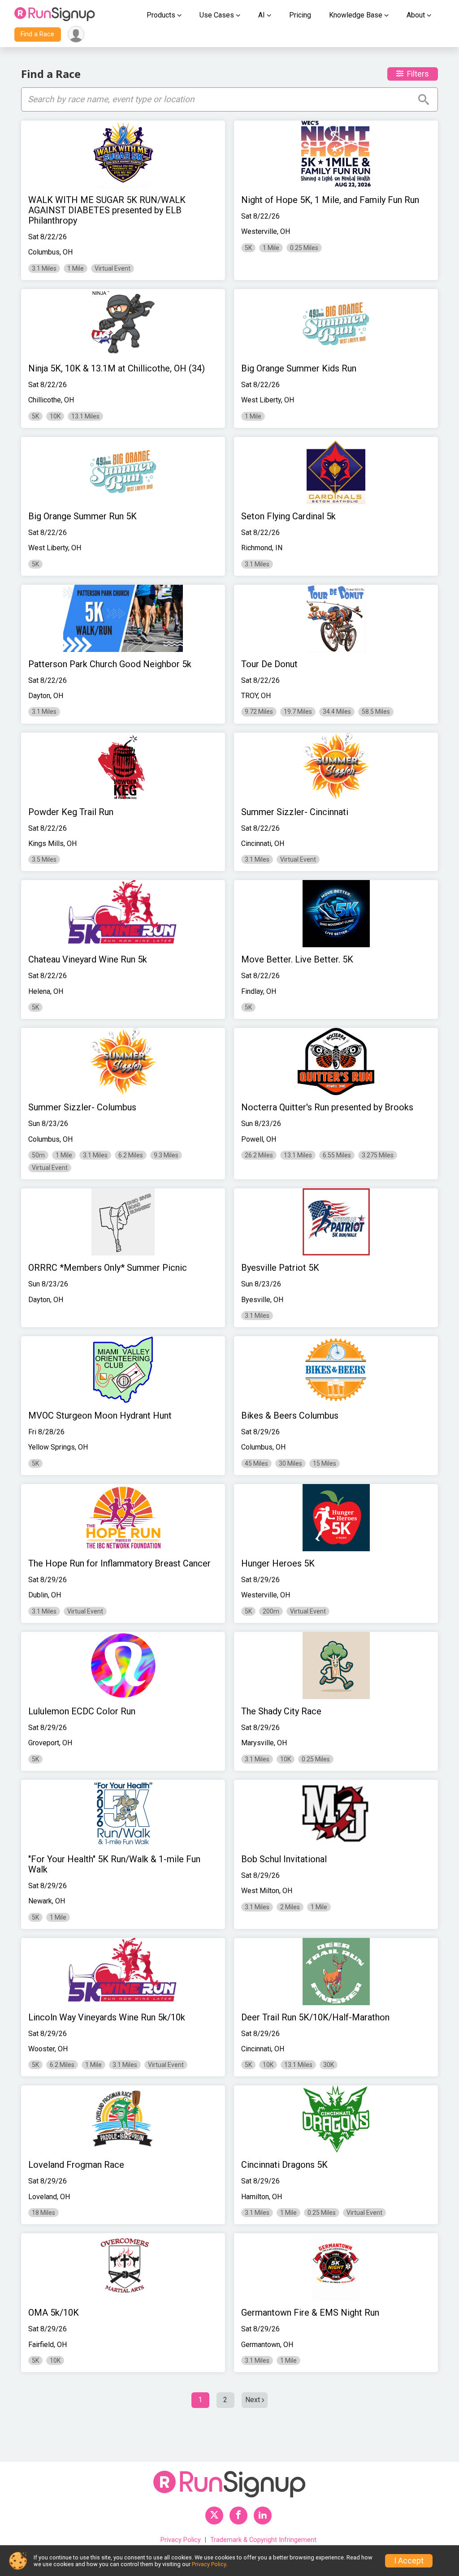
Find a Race (37, 34)
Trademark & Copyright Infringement (263, 2540)
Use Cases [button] (217, 15)
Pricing (300, 15)
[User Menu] (76, 34)
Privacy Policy (181, 2540)
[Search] (424, 99)
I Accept (409, 2561)
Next (253, 2400)
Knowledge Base (356, 15)
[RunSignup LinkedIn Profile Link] (263, 2516)
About (416, 15)
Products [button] (161, 15)
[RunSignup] (55, 15)
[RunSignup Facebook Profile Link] (238, 2516)
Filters (418, 74)
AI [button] (262, 15)
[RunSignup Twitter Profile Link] (214, 2516)
